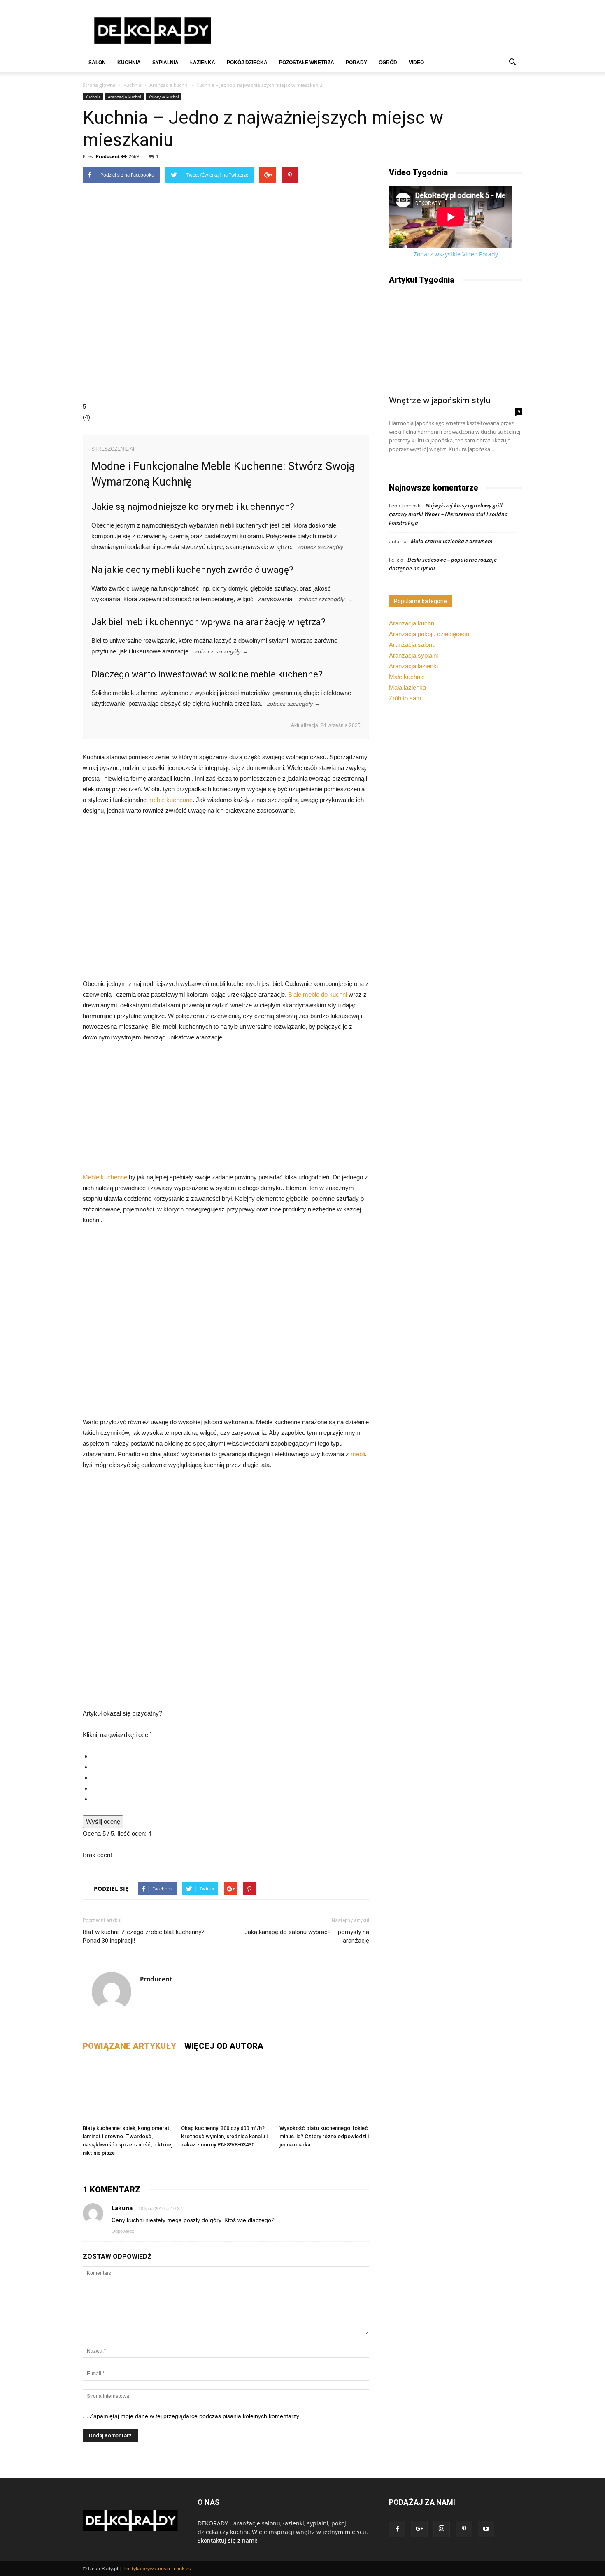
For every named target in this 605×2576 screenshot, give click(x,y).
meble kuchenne (170, 800)
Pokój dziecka (247, 63)
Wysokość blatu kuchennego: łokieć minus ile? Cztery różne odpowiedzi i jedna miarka (324, 2136)
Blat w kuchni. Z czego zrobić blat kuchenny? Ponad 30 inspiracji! (144, 1936)
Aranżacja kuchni (169, 85)
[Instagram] (442, 2529)
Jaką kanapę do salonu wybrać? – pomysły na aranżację (307, 1936)
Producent (108, 156)
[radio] (230, 1756)
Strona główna (99, 85)
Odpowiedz (123, 2231)
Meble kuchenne (105, 1177)
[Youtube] (486, 2529)
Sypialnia (165, 63)
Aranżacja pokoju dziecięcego (429, 634)
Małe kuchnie (407, 677)
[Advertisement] (226, 1111)
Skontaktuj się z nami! (228, 2540)
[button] (512, 63)
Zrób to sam (405, 698)
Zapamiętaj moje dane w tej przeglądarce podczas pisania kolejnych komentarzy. (195, 2416)
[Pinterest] (464, 2529)
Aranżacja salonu (412, 645)
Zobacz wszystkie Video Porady (456, 254)
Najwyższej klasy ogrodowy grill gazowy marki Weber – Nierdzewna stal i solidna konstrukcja (448, 514)
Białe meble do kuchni (318, 994)
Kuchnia (129, 63)
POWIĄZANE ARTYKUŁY (129, 2046)
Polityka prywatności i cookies (157, 2568)
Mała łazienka (407, 687)
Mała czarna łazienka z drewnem (452, 541)
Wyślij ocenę (103, 1822)
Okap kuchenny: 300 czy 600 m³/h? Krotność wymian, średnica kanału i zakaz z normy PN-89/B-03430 (224, 2136)
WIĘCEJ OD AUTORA (224, 2046)
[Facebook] (397, 2529)
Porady (356, 63)
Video (416, 63)
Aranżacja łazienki (413, 666)
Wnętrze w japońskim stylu (440, 400)
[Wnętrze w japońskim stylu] (456, 342)
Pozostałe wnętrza (307, 63)
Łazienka (203, 63)
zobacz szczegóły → (324, 547)
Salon (97, 63)
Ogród (388, 63)
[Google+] (419, 2529)
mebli (358, 1454)
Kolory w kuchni (164, 97)
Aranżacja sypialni (413, 655)
